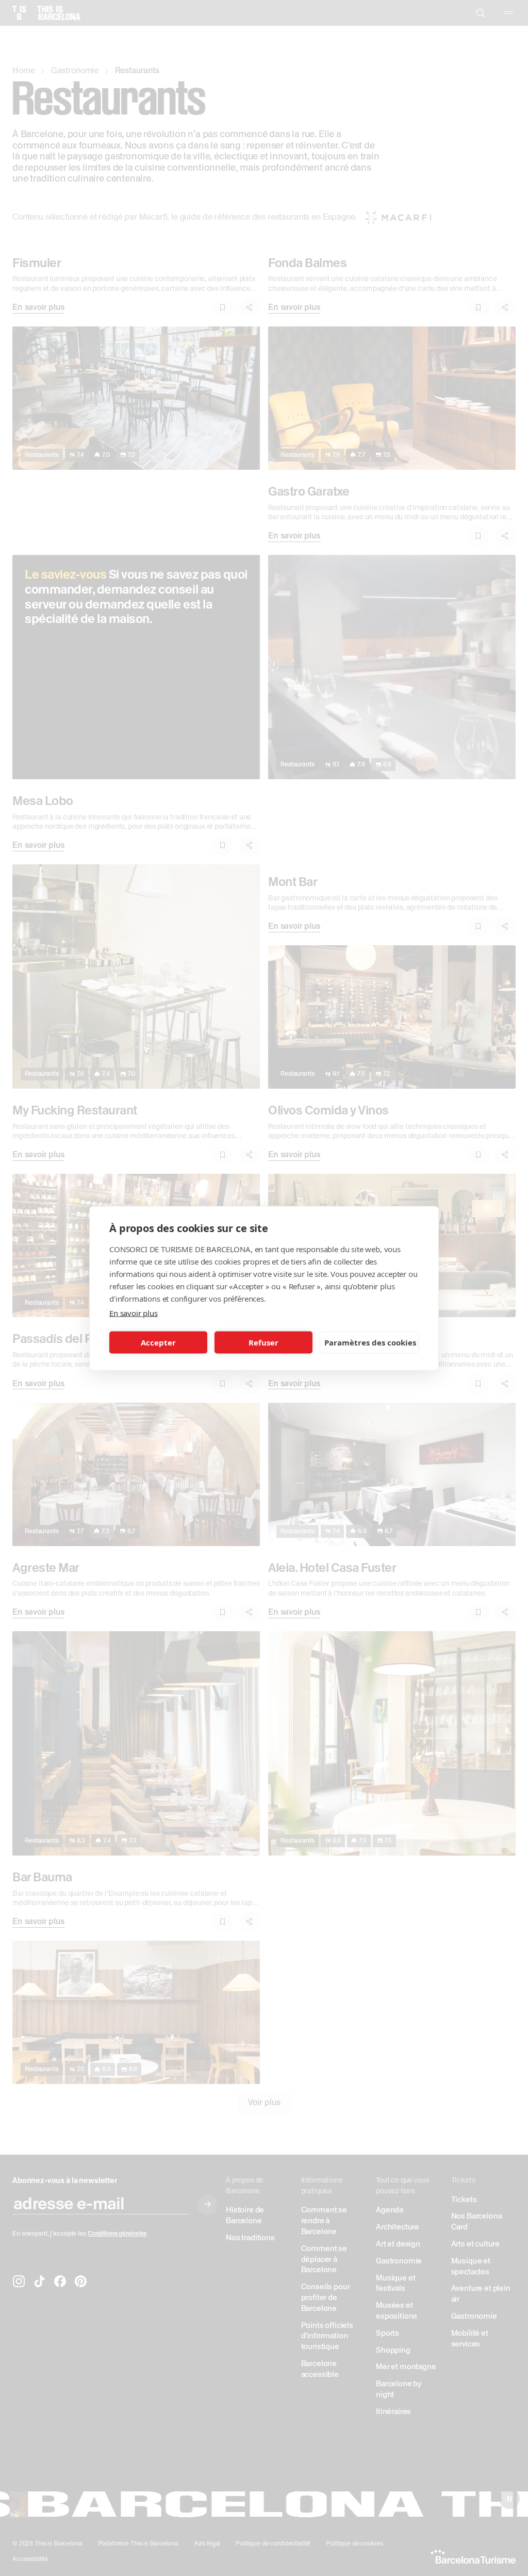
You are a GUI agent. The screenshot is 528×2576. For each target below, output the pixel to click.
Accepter (158, 1342)
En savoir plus (134, 1312)
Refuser (263, 1342)
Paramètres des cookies (370, 1342)
